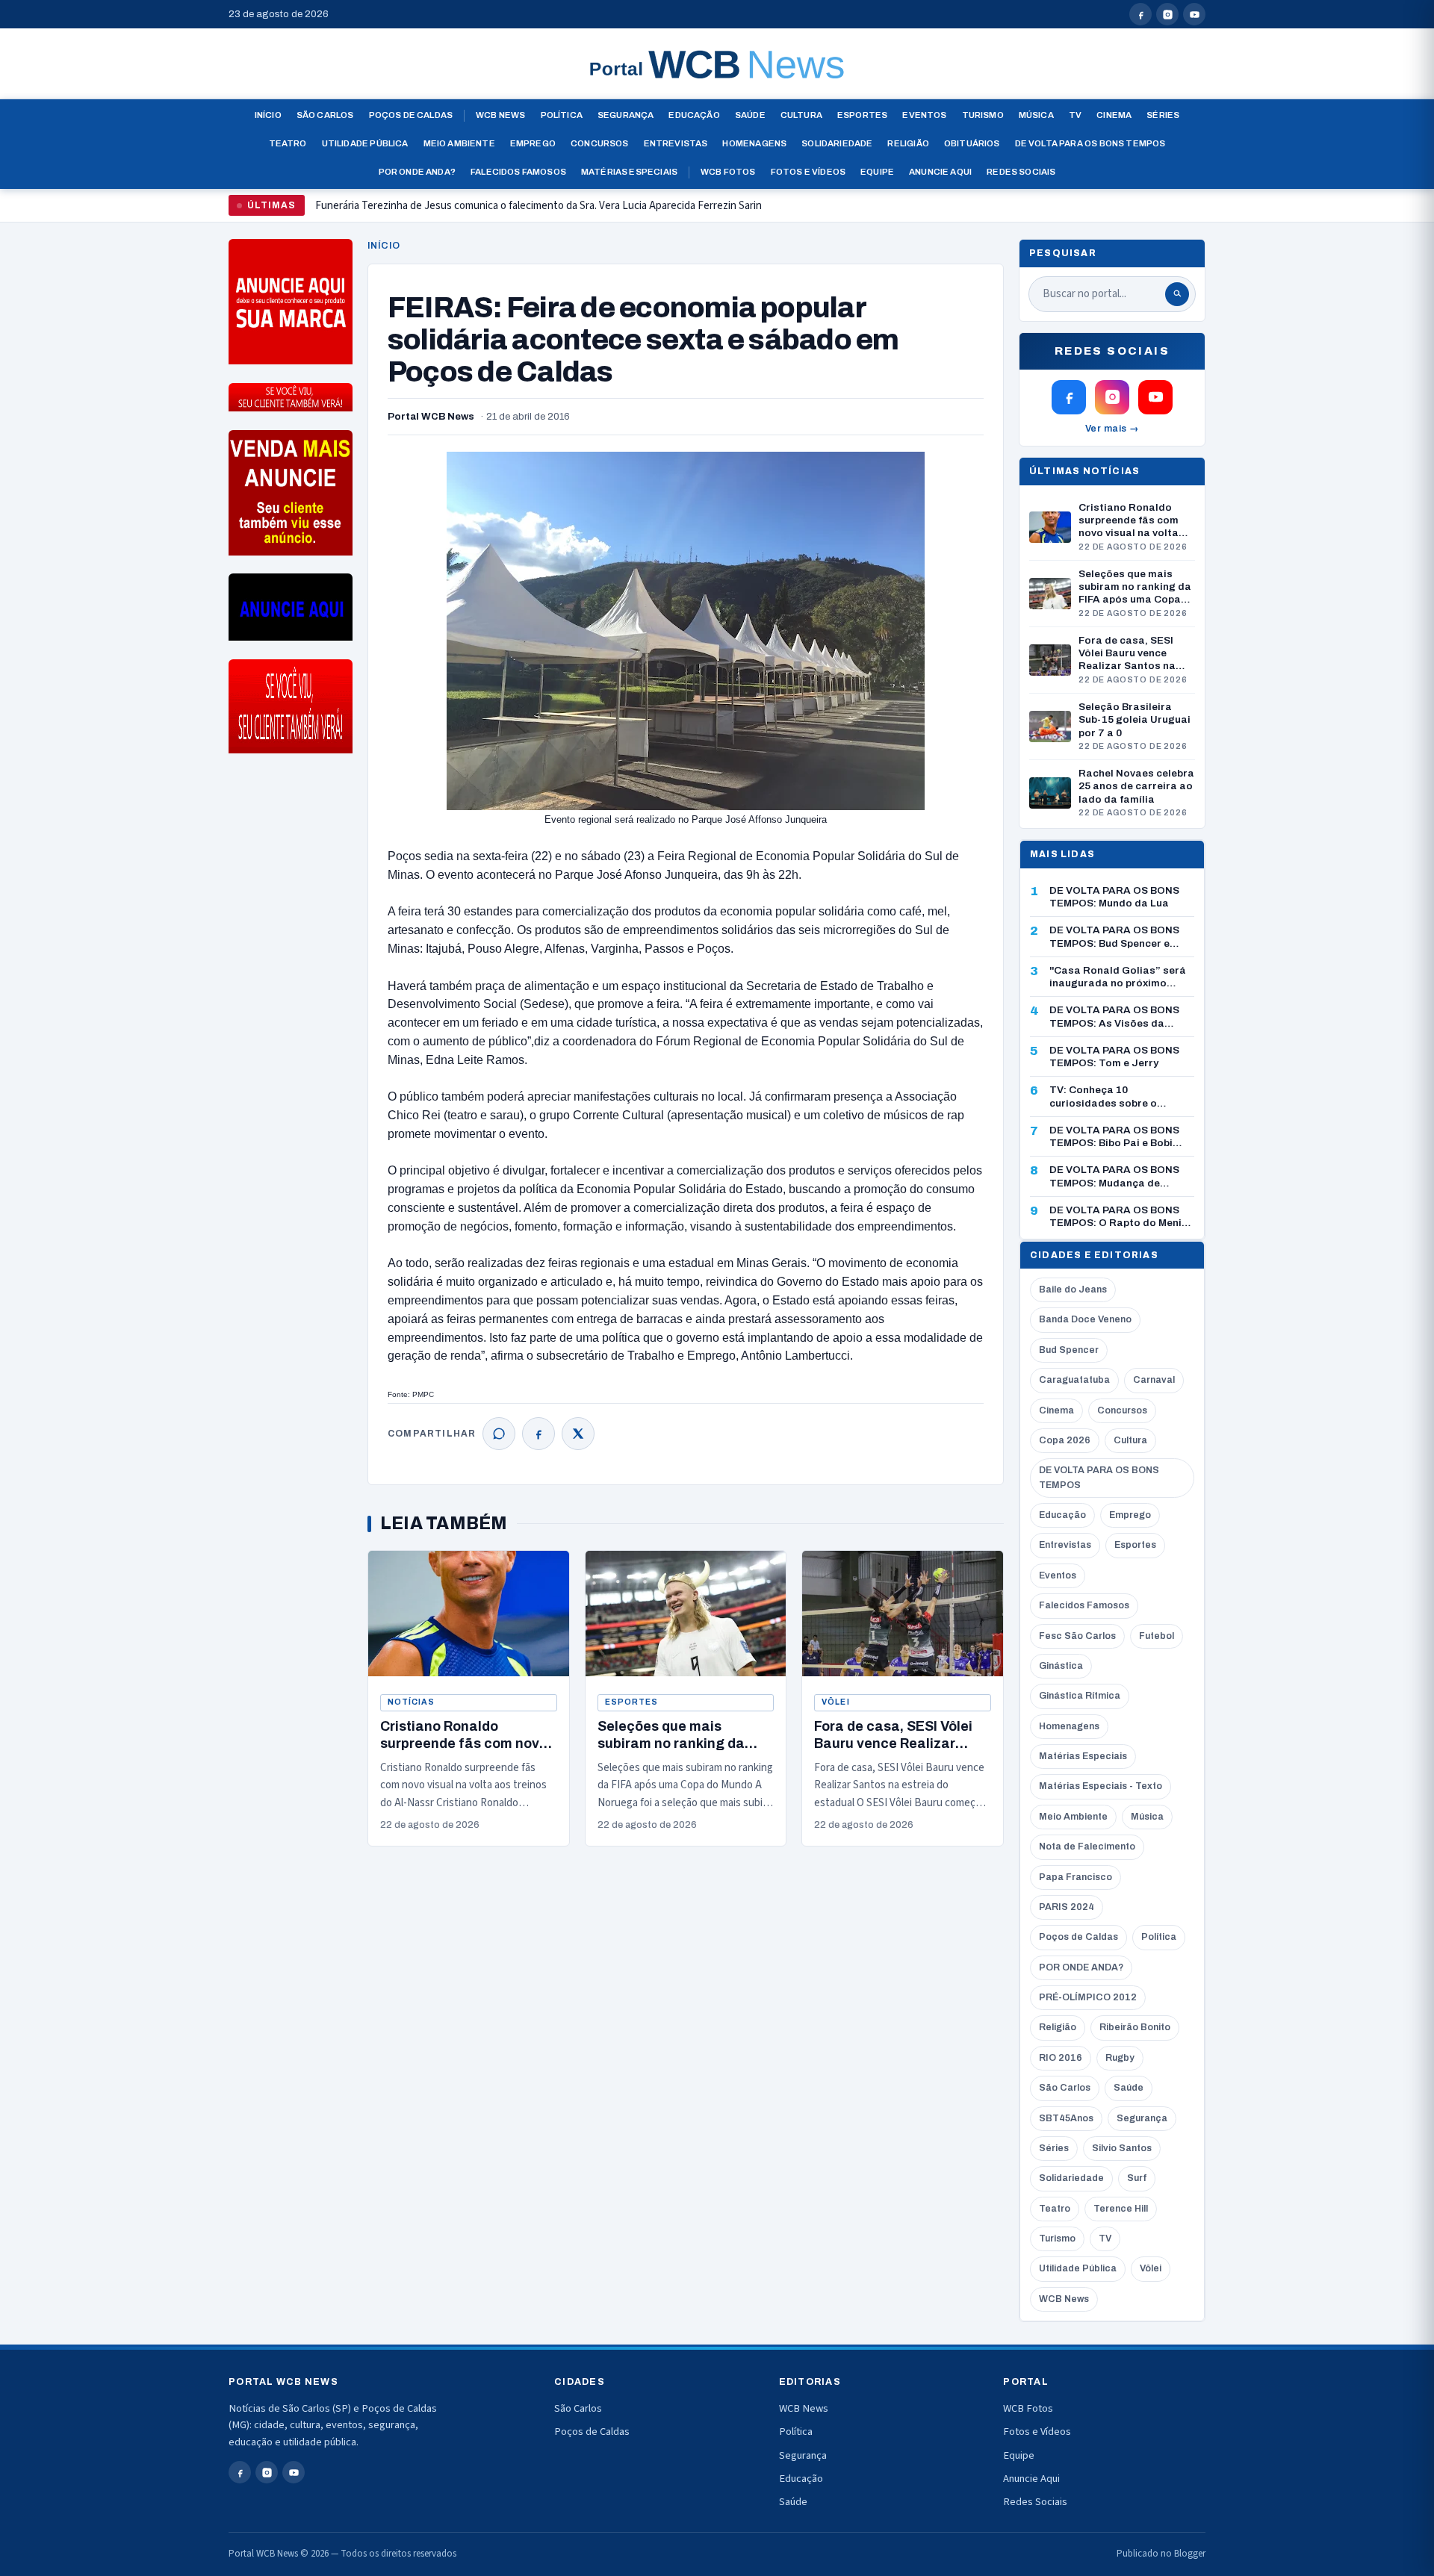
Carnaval (1154, 1380)
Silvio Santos (1122, 2148)
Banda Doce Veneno (1085, 1319)
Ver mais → (1112, 429)
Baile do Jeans (1073, 1289)
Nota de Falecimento (1087, 1847)
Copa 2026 (1065, 1440)
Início (268, 115)
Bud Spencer (1069, 1350)
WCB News (500, 115)
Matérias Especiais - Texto (1101, 1786)
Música (1036, 115)
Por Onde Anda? (417, 172)
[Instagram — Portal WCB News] (1167, 14)
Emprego (533, 143)
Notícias (411, 1702)
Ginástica (1061, 1666)
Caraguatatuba (1074, 1380)
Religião (908, 143)
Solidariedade (837, 143)
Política (562, 115)
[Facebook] (538, 1434)
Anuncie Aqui (940, 172)
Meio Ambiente (459, 143)
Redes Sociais (1021, 172)
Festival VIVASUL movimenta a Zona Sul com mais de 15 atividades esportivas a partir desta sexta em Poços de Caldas (587, 212)
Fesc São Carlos (1077, 1636)
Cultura (801, 115)
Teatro (288, 143)
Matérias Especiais (629, 172)
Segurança (626, 115)
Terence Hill (1121, 2209)
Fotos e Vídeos (808, 172)
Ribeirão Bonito (1135, 2027)
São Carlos (325, 115)
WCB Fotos (728, 172)
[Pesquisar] (1177, 294)
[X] (578, 1434)
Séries (1163, 115)
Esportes (862, 115)
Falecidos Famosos (518, 172)
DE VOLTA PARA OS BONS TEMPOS (1099, 1477)
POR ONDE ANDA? (1081, 1967)
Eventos (924, 115)
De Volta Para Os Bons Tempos (1090, 143)
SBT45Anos (1066, 2118)
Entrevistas (676, 143)
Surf (1137, 2178)
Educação (694, 115)
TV (1075, 115)
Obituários (972, 143)
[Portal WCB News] (717, 64)
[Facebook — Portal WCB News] (1140, 14)
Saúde (750, 115)
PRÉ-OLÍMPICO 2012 (1088, 1997)
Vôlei (835, 1702)
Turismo (983, 115)
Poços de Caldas (411, 115)
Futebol (1157, 1636)
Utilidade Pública (365, 143)
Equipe (877, 172)
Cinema (1114, 115)
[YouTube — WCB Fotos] (1194, 14)
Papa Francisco (1075, 1877)
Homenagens (754, 143)
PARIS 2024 (1067, 1907)
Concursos (600, 143)
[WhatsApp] (499, 1434)
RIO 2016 (1061, 2058)
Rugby (1120, 2058)
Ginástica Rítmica (1080, 1696)
